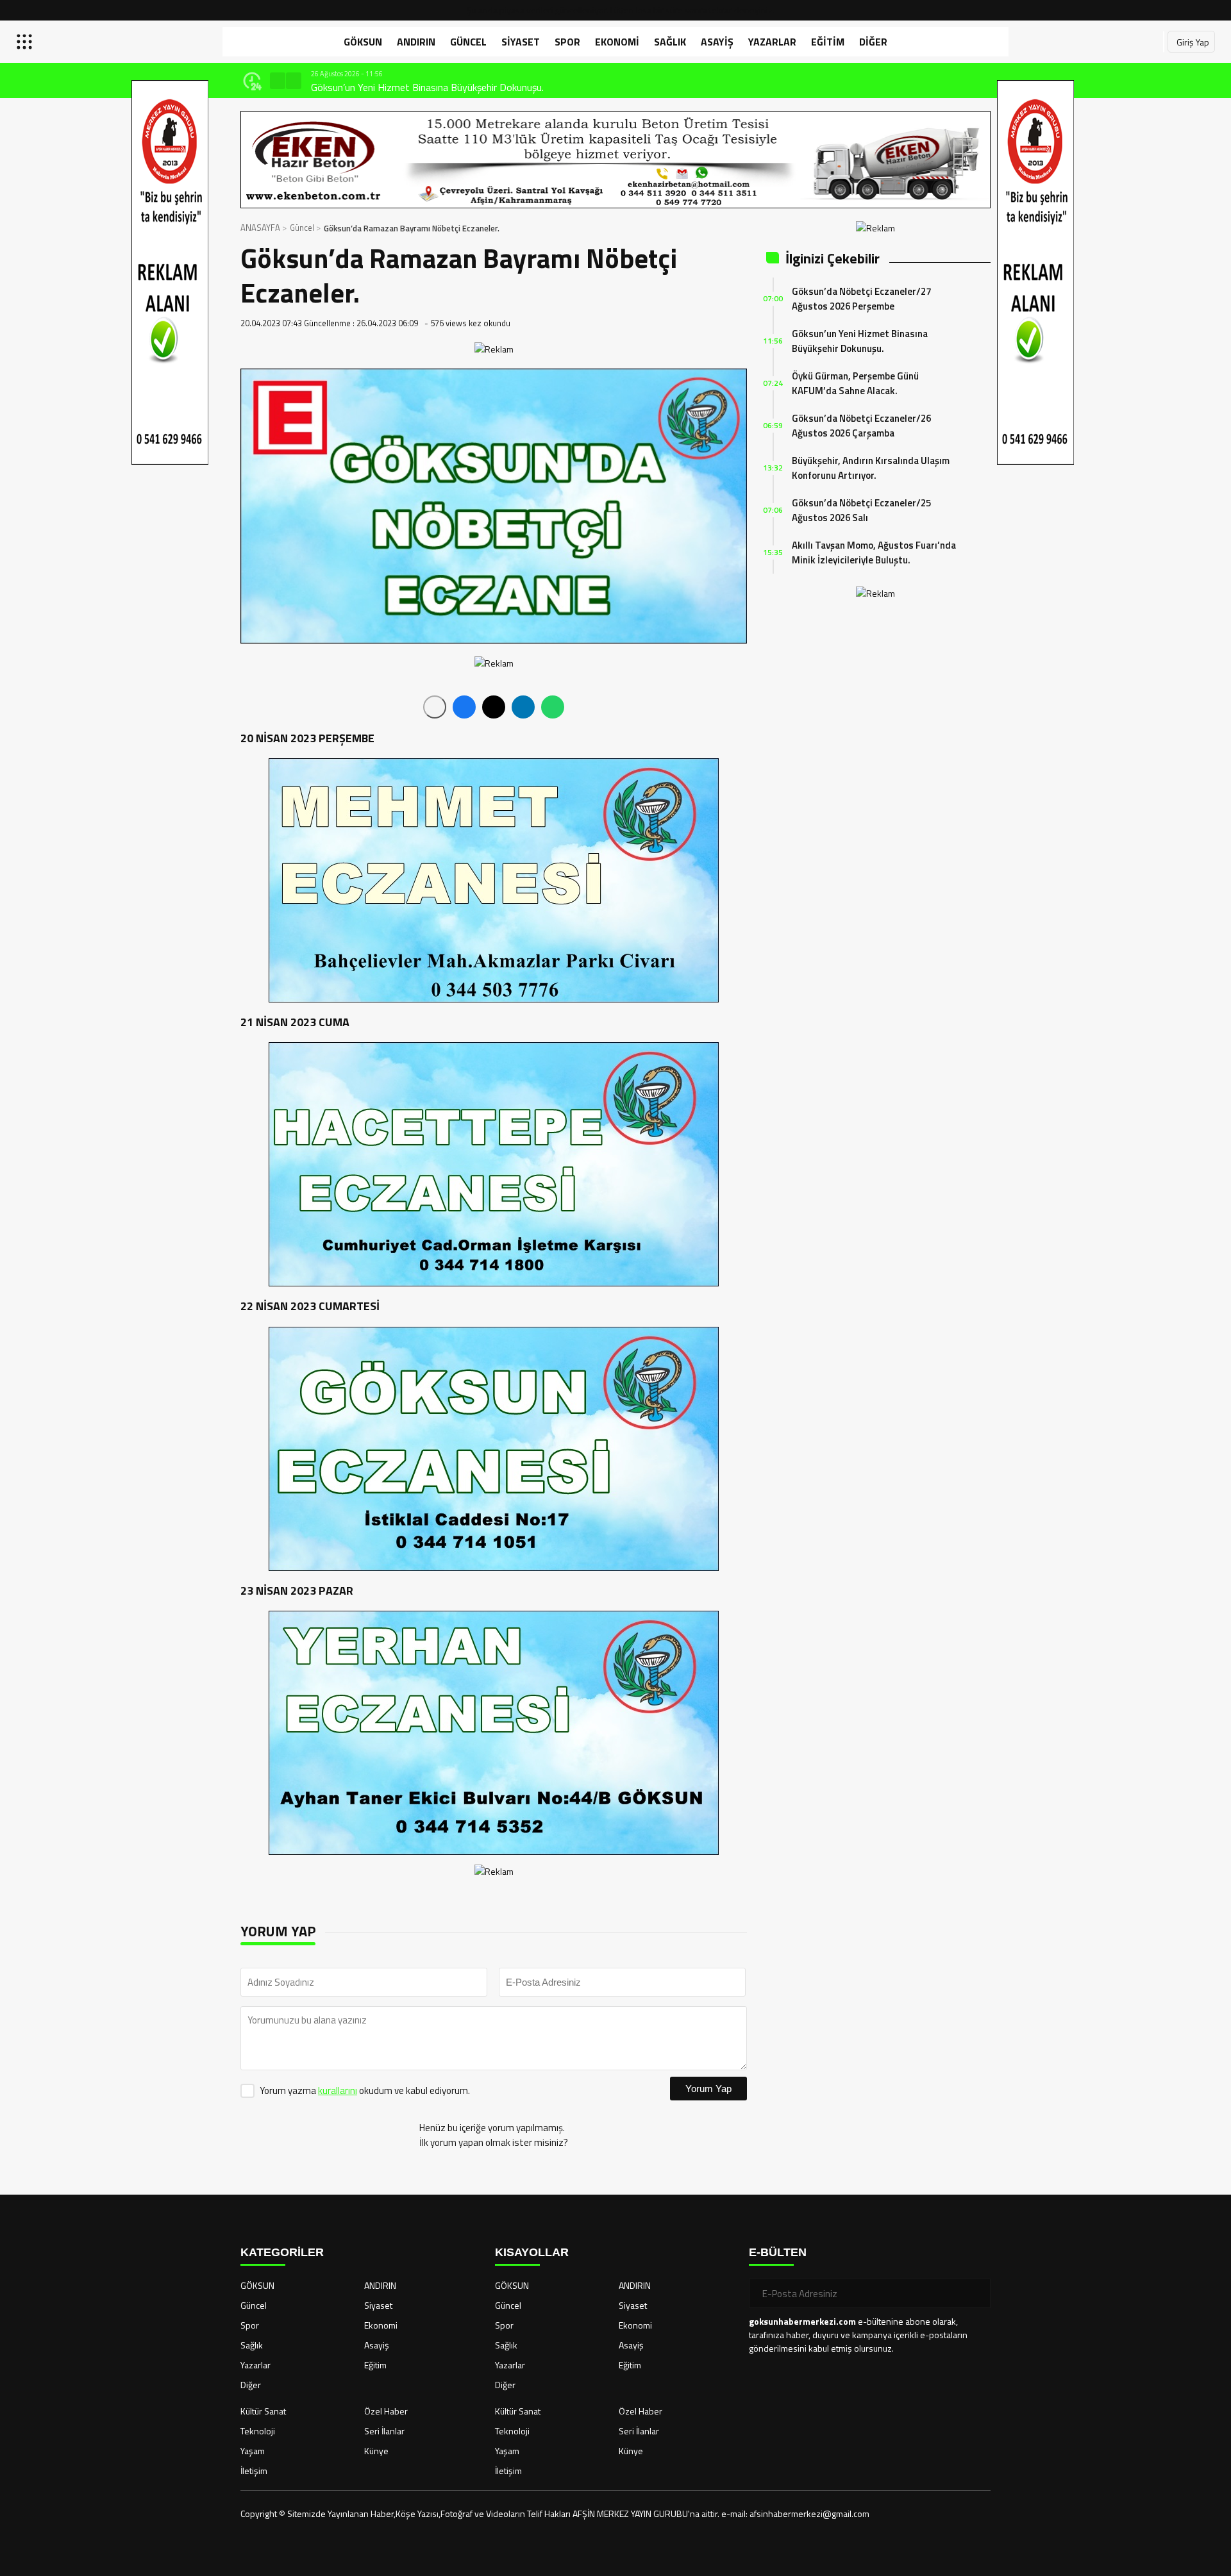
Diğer (873, 42)
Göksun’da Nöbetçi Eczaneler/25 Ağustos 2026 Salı (861, 510)
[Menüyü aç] (26, 42)
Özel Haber (386, 2411)
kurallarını (338, 2090)
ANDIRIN (416, 42)
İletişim (254, 2471)
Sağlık (670, 42)
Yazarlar (772, 42)
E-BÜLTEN (778, 2252)
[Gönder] (976, 2293)
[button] (278, 81)
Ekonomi (617, 42)
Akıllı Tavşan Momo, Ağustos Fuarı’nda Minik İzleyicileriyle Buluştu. (874, 553)
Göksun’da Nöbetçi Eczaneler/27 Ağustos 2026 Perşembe (861, 299)
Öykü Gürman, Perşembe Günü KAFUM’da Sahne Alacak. (430, 87)
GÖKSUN (363, 42)
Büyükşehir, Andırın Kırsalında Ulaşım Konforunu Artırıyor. (871, 468)
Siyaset (521, 42)
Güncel (468, 42)
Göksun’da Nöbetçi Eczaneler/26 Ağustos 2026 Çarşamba (861, 426)
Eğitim (828, 42)
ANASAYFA (260, 228)
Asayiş (717, 42)
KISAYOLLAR (532, 2252)
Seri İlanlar (384, 2431)
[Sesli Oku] (435, 707)
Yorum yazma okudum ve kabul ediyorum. (365, 2090)
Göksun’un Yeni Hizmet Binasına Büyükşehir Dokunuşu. (860, 341)
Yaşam (253, 2451)
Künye (376, 2451)
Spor (567, 42)
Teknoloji (258, 2431)
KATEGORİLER (282, 2252)
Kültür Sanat (263, 2411)
